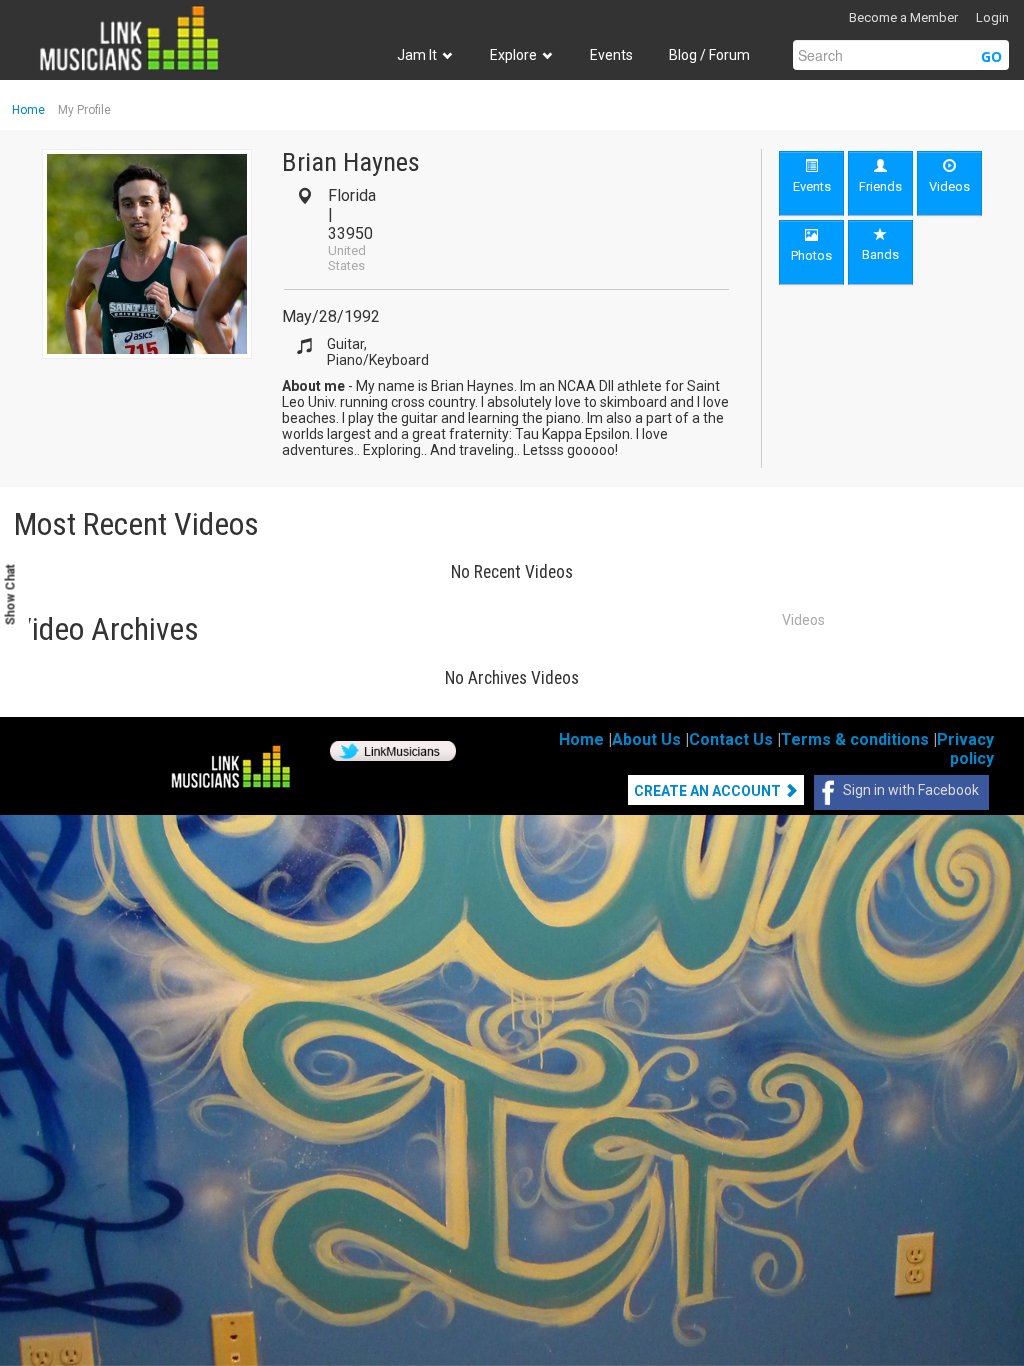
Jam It (418, 55)
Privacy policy (965, 749)
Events (611, 55)
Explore (515, 55)
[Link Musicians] (128, 38)
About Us (646, 739)
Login (992, 17)
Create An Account (709, 791)
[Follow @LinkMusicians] (393, 750)
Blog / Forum (709, 55)
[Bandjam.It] (230, 768)
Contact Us (731, 739)
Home (28, 110)
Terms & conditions (855, 739)
